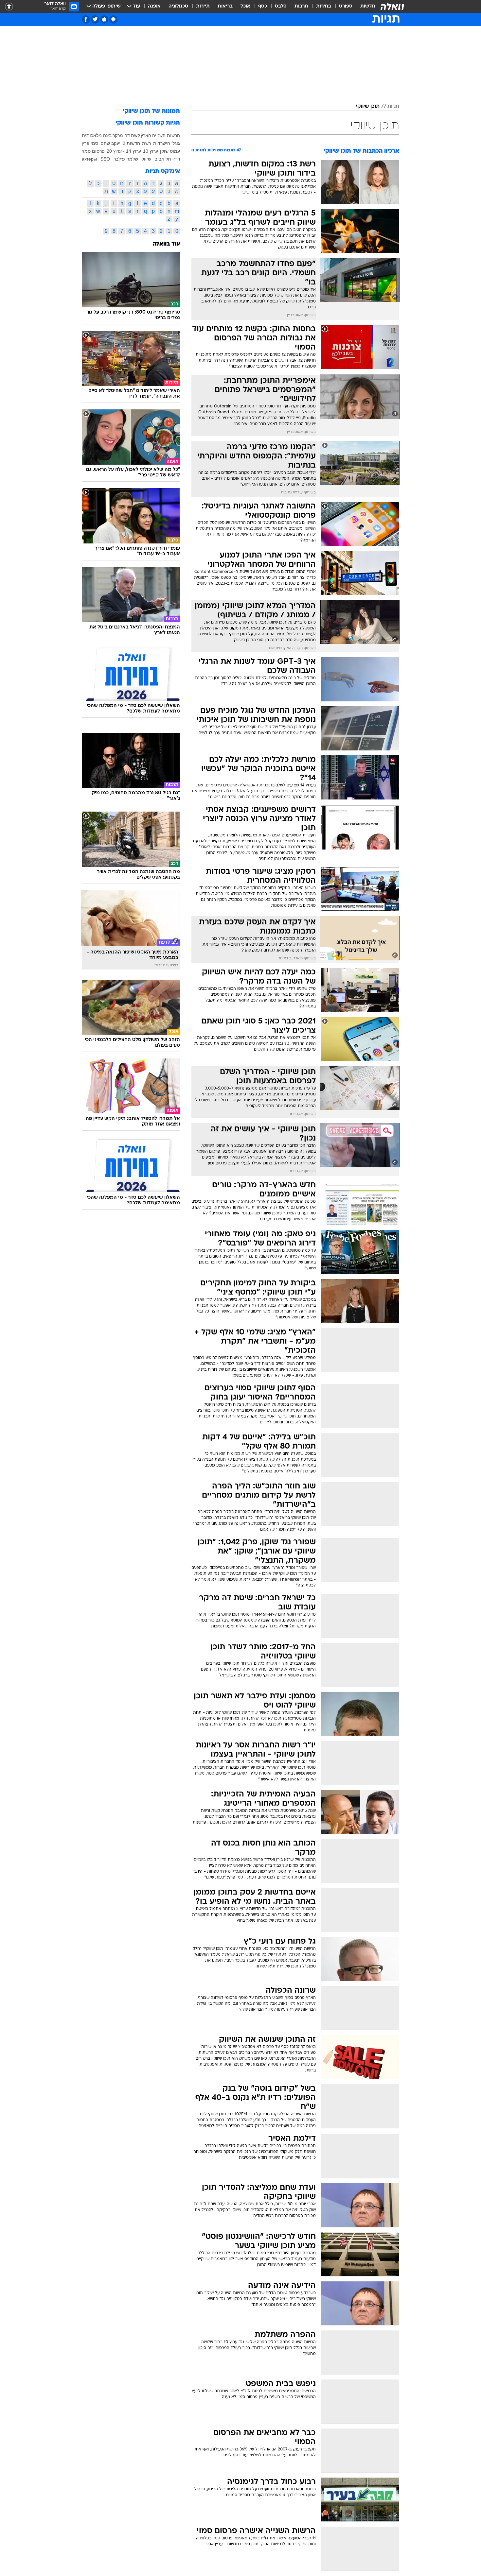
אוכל (245, 6)
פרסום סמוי (93, 151)
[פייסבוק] (86, 19)
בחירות (324, 6)
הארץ (146, 135)
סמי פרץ (90, 143)
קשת (135, 135)
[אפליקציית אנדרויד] (113, 19)
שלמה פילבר (126, 159)
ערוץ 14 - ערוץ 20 (124, 151)
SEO (105, 159)
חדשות (368, 6)
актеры (89, 159)
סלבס (281, 6)
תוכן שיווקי (368, 107)
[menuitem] (364, 7)
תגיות (393, 107)
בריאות (225, 6)
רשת (146, 143)
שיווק (146, 159)
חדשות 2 (131, 143)
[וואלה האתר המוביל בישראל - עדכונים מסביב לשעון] (392, 7)
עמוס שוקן (170, 151)
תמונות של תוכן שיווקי (151, 111)
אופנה (154, 6)
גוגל (176, 143)
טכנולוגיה (178, 6)
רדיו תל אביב (167, 159)
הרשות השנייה (166, 135)
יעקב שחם (110, 143)
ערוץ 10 (151, 151)
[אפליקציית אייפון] (104, 19)
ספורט (346, 6)
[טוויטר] (95, 19)
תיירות (203, 6)
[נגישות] (9, 7)
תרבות (301, 6)
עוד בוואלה (166, 244)
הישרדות (162, 143)
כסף (263, 6)
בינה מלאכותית (97, 135)
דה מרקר (121, 135)
